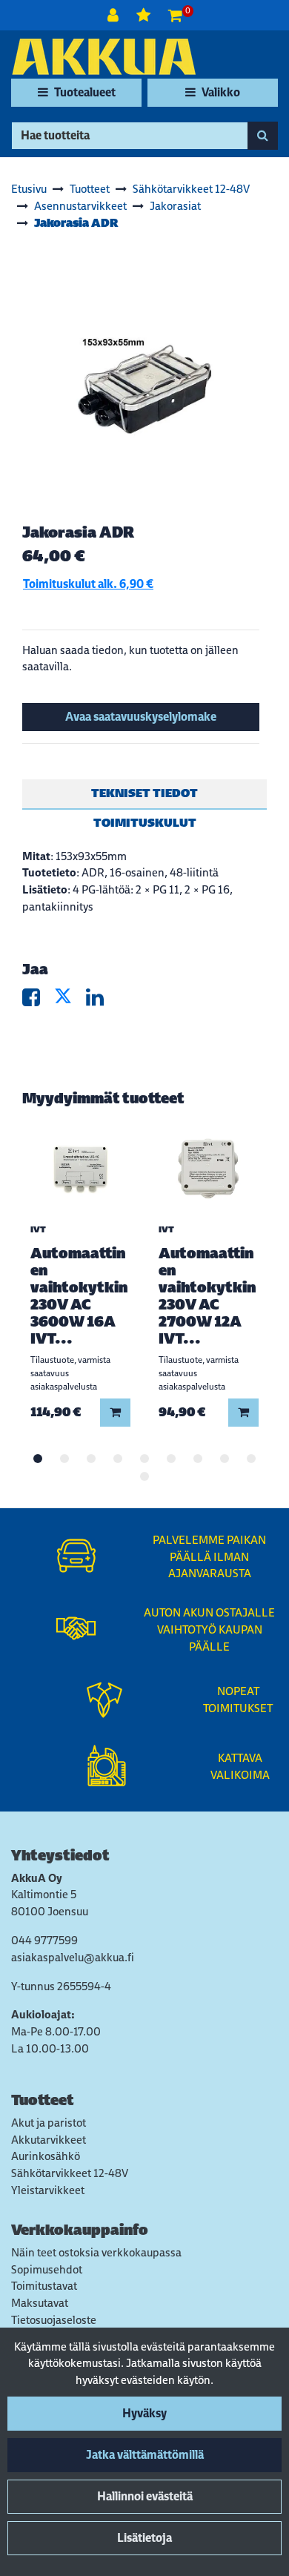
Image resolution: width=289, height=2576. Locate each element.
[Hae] (263, 136)
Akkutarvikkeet (49, 2140)
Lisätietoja (144, 2538)
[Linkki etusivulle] (104, 57)
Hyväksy (144, 2413)
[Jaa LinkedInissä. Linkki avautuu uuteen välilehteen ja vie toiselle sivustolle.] (101, 1001)
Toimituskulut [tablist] (145, 823)
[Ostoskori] (175, 15)
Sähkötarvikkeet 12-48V (70, 2173)
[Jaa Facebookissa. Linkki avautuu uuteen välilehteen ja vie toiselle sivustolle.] (38, 1001)
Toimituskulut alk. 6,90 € (88, 584)
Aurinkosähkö (46, 2156)
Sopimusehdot (47, 2269)
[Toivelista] (145, 15)
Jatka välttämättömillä (145, 2455)
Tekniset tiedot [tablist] (144, 793)
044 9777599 (44, 1940)
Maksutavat (40, 2303)
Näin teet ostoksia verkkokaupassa (96, 2252)
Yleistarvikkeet (48, 2190)
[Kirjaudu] (114, 15)
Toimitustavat (44, 2286)
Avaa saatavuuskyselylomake (141, 717)
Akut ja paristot (49, 2123)
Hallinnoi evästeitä (145, 2496)
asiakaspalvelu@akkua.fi (73, 1957)
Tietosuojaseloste (54, 2320)
